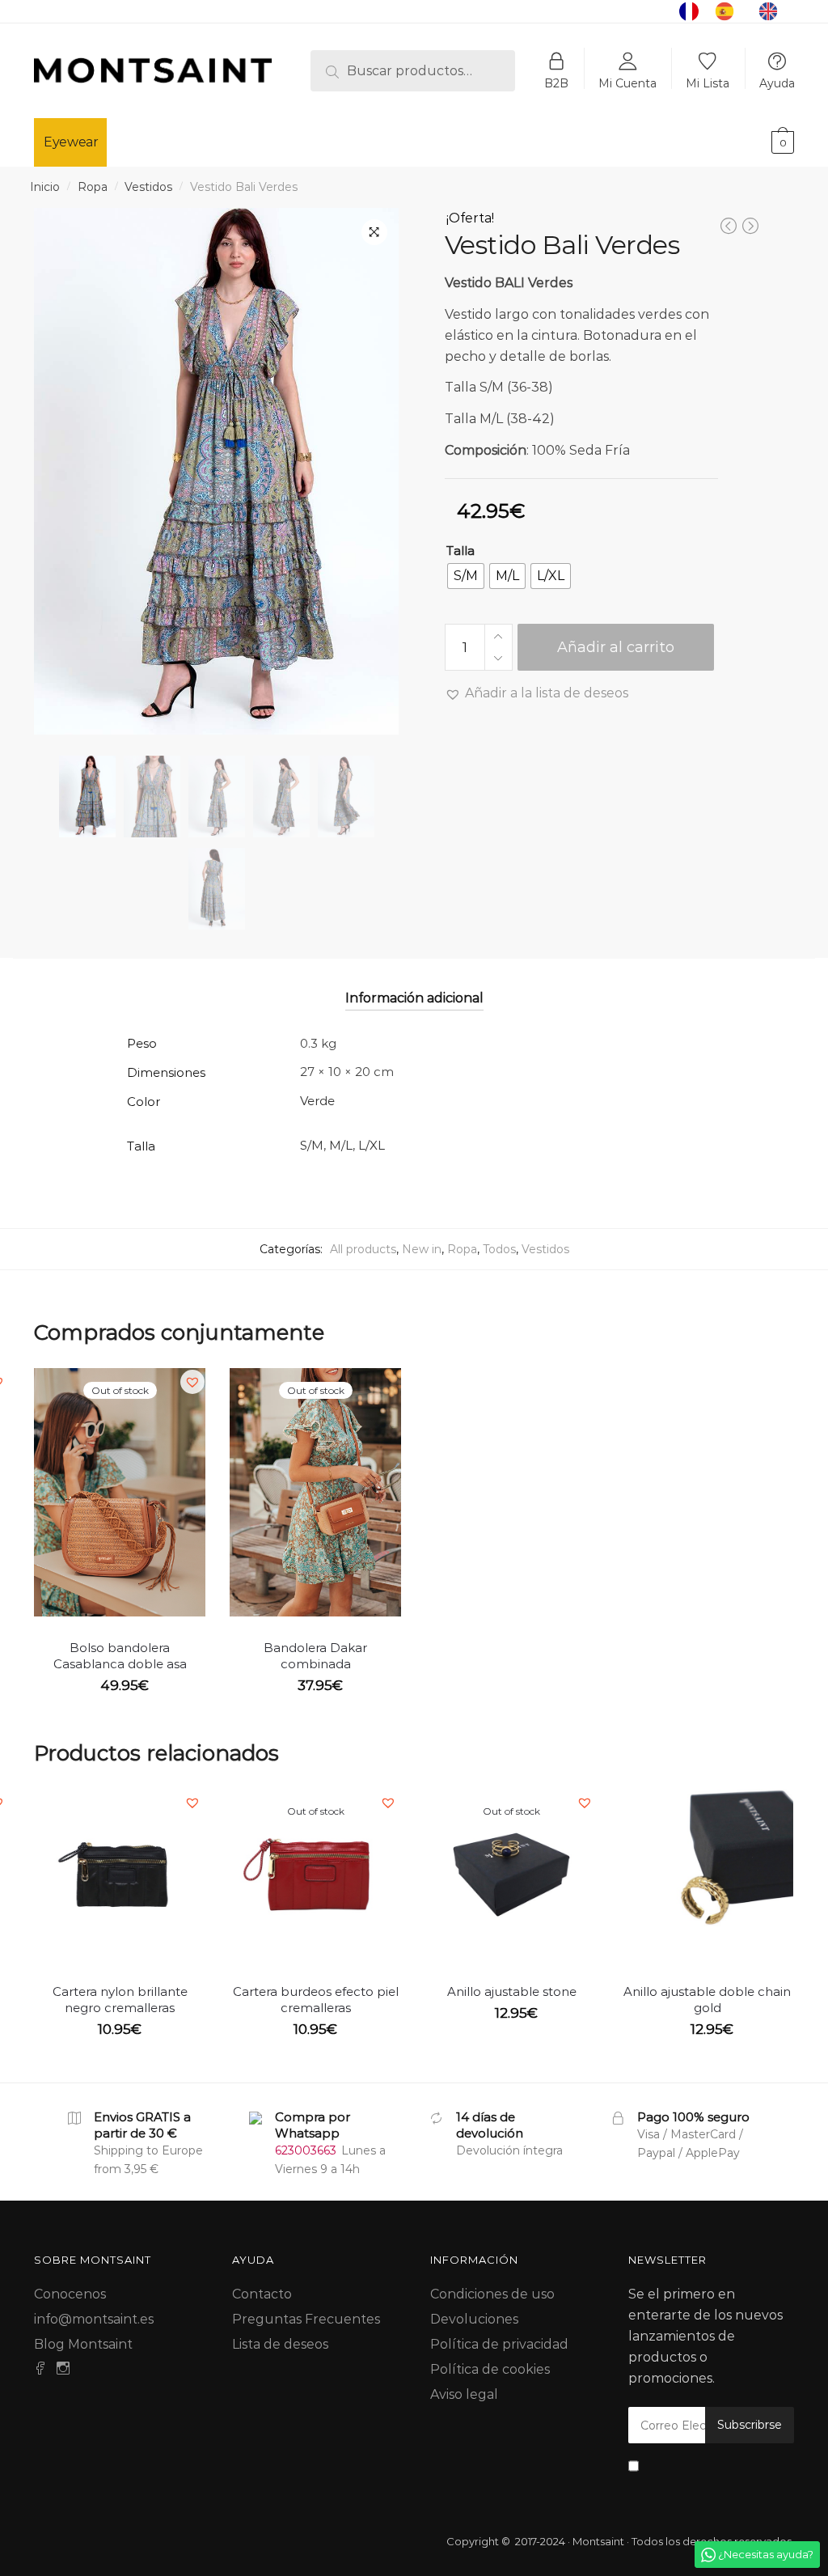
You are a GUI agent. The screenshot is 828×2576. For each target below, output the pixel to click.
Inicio (45, 187)
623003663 (306, 2150)
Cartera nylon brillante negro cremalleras (120, 2000)
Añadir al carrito (616, 647)
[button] (537, 693)
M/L (341, 1145)
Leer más (120, 1719)
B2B (556, 83)
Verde (317, 1101)
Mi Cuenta (627, 83)
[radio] (466, 576)
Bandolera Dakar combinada (315, 1656)
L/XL (372, 1145)
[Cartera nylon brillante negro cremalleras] (120, 1875)
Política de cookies (490, 2369)
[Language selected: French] (737, 11)
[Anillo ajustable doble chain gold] (708, 1875)
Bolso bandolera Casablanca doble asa (120, 1656)
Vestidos (148, 187)
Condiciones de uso (492, 2294)
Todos (499, 1249)
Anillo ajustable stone (512, 1991)
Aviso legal (464, 2394)
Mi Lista (708, 83)
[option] (729, 11)
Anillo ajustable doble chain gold (707, 2000)
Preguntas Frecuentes (306, 2319)
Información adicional (414, 998)
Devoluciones (474, 2319)
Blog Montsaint (83, 2344)
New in (422, 1249)
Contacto (262, 2294)
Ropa (93, 187)
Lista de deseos (280, 2344)
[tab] (414, 984)
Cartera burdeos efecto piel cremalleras (316, 2000)
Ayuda (777, 83)
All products (363, 1249)
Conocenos (70, 2294)
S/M (312, 1145)
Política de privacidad (499, 2344)
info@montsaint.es (94, 2319)
